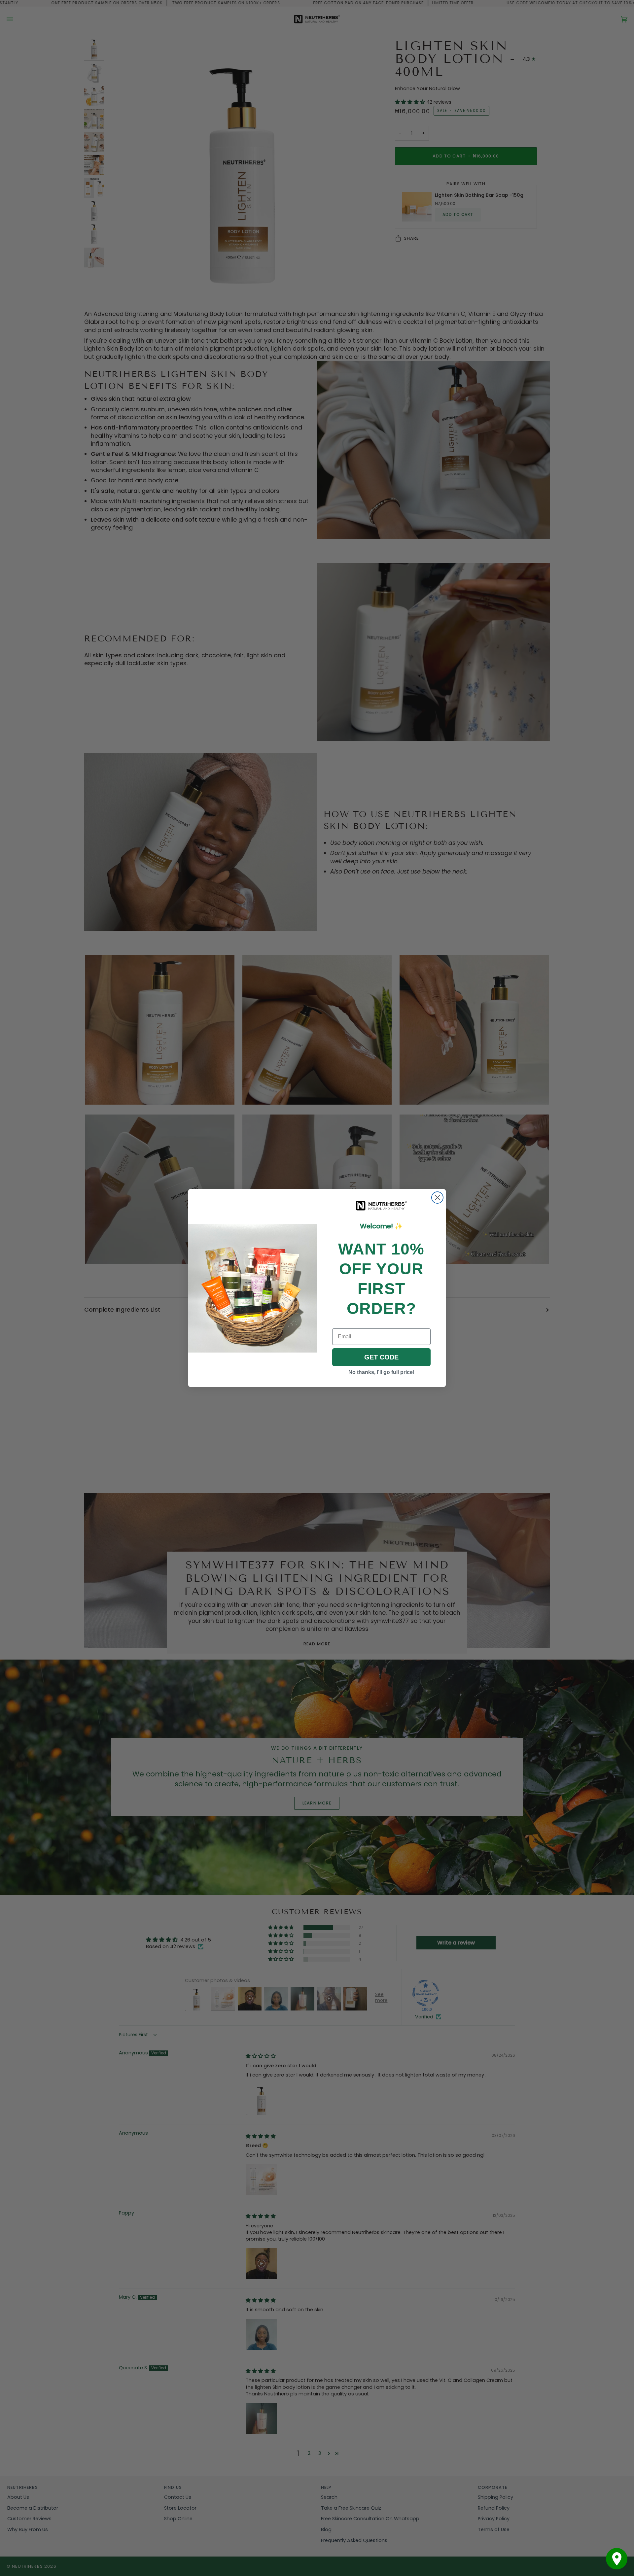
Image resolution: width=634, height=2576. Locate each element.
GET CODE (381, 1357)
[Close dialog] (437, 1198)
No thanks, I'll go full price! (381, 1372)
